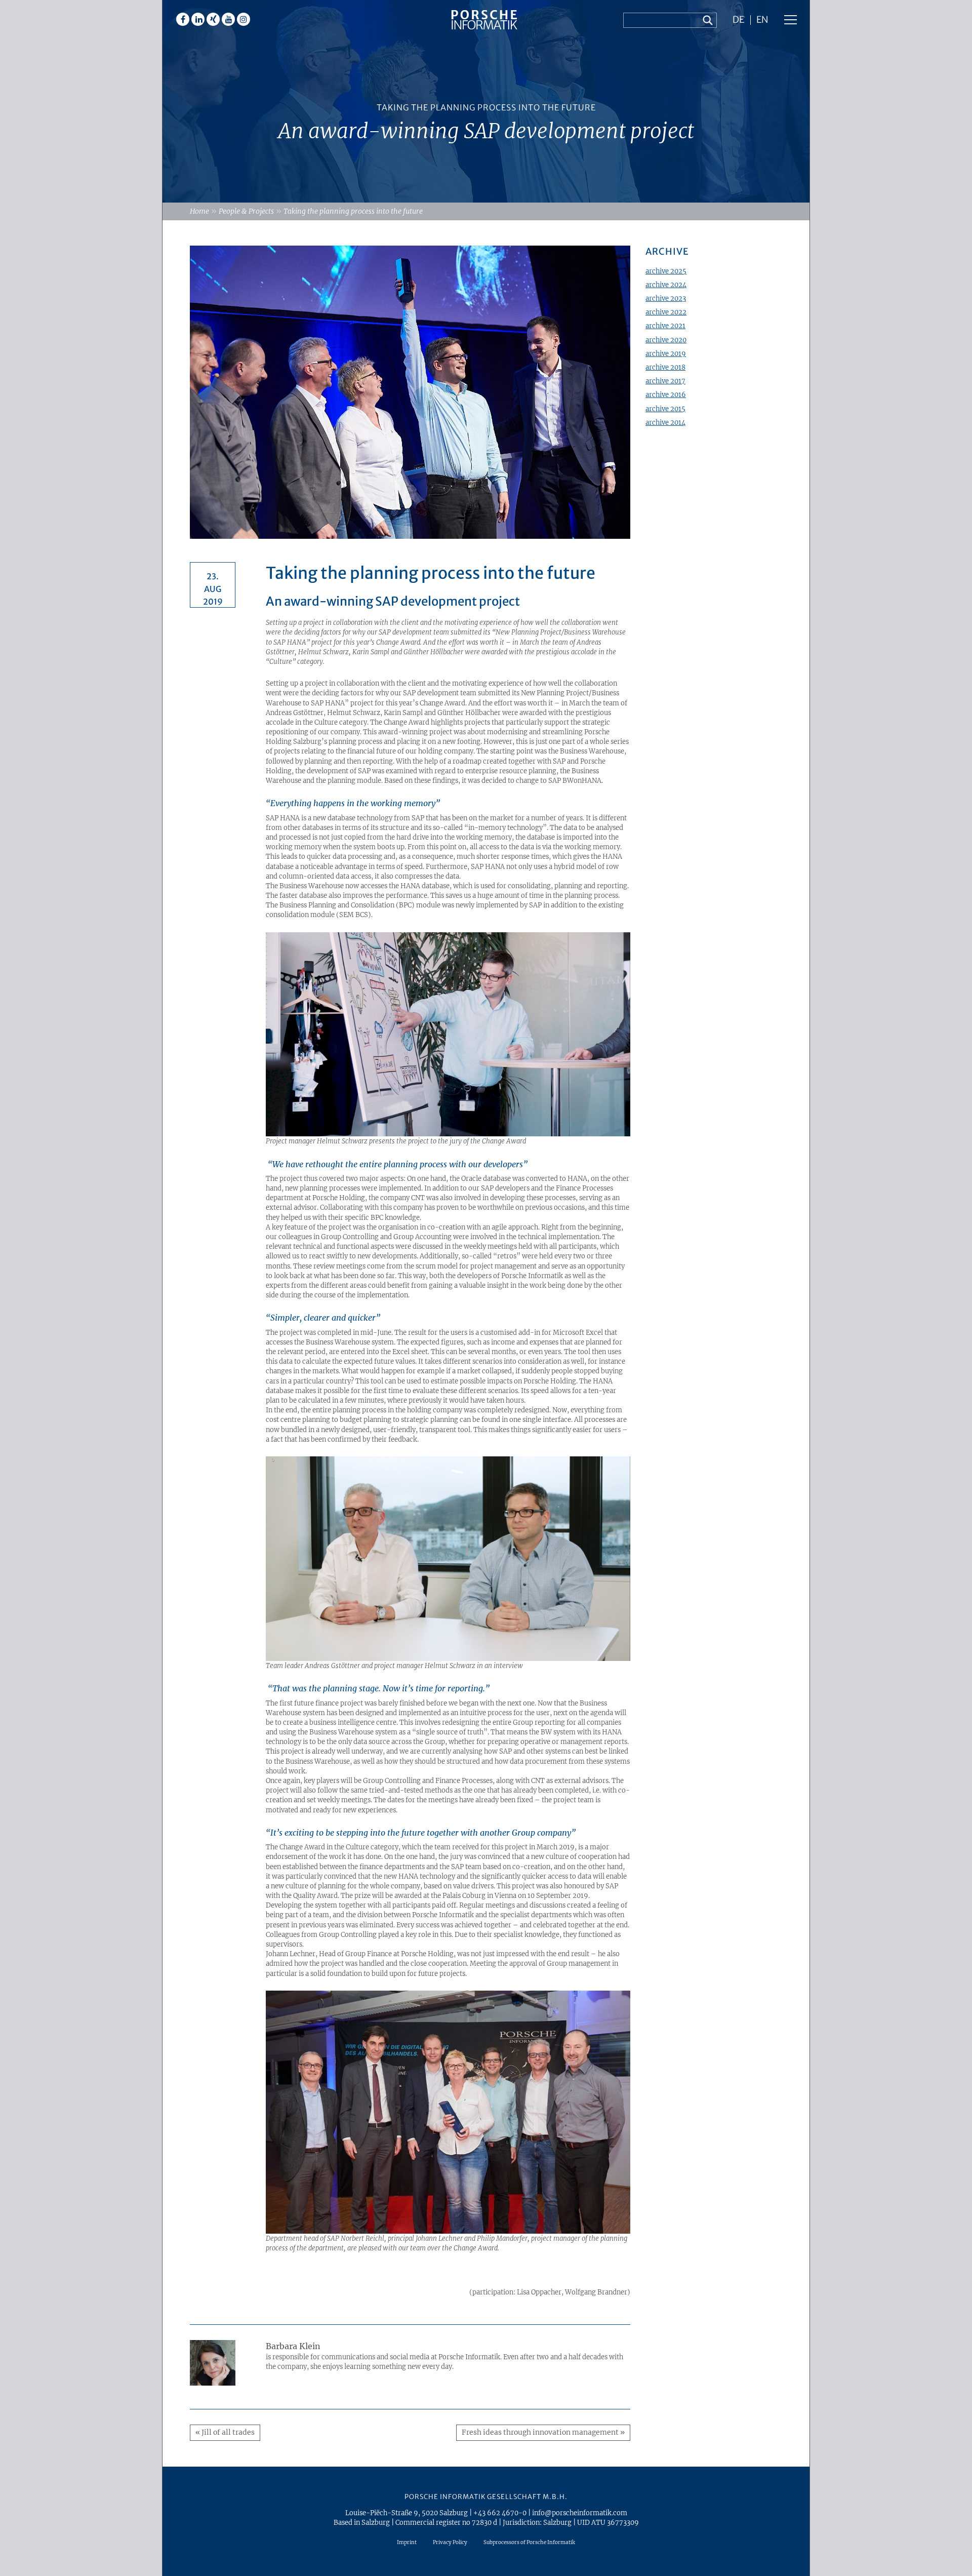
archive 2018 (665, 367)
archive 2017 (665, 381)
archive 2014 (665, 422)
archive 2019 (666, 353)
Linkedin (198, 19)
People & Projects (246, 211)
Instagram (244, 19)
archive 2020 (666, 340)
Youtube (228, 19)
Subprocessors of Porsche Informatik (529, 2542)
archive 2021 (665, 326)
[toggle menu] (791, 20)
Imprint (407, 2542)
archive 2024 (666, 285)
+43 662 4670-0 (500, 2513)
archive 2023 (666, 298)
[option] (486, 101)
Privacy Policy (450, 2542)
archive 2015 (665, 409)
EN (762, 20)
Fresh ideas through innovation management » (543, 2432)
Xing (213, 19)
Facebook (183, 19)
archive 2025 (666, 271)
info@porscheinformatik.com (580, 2513)
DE (738, 20)
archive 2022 (666, 312)
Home (199, 211)
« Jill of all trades (225, 2432)
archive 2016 (666, 394)
